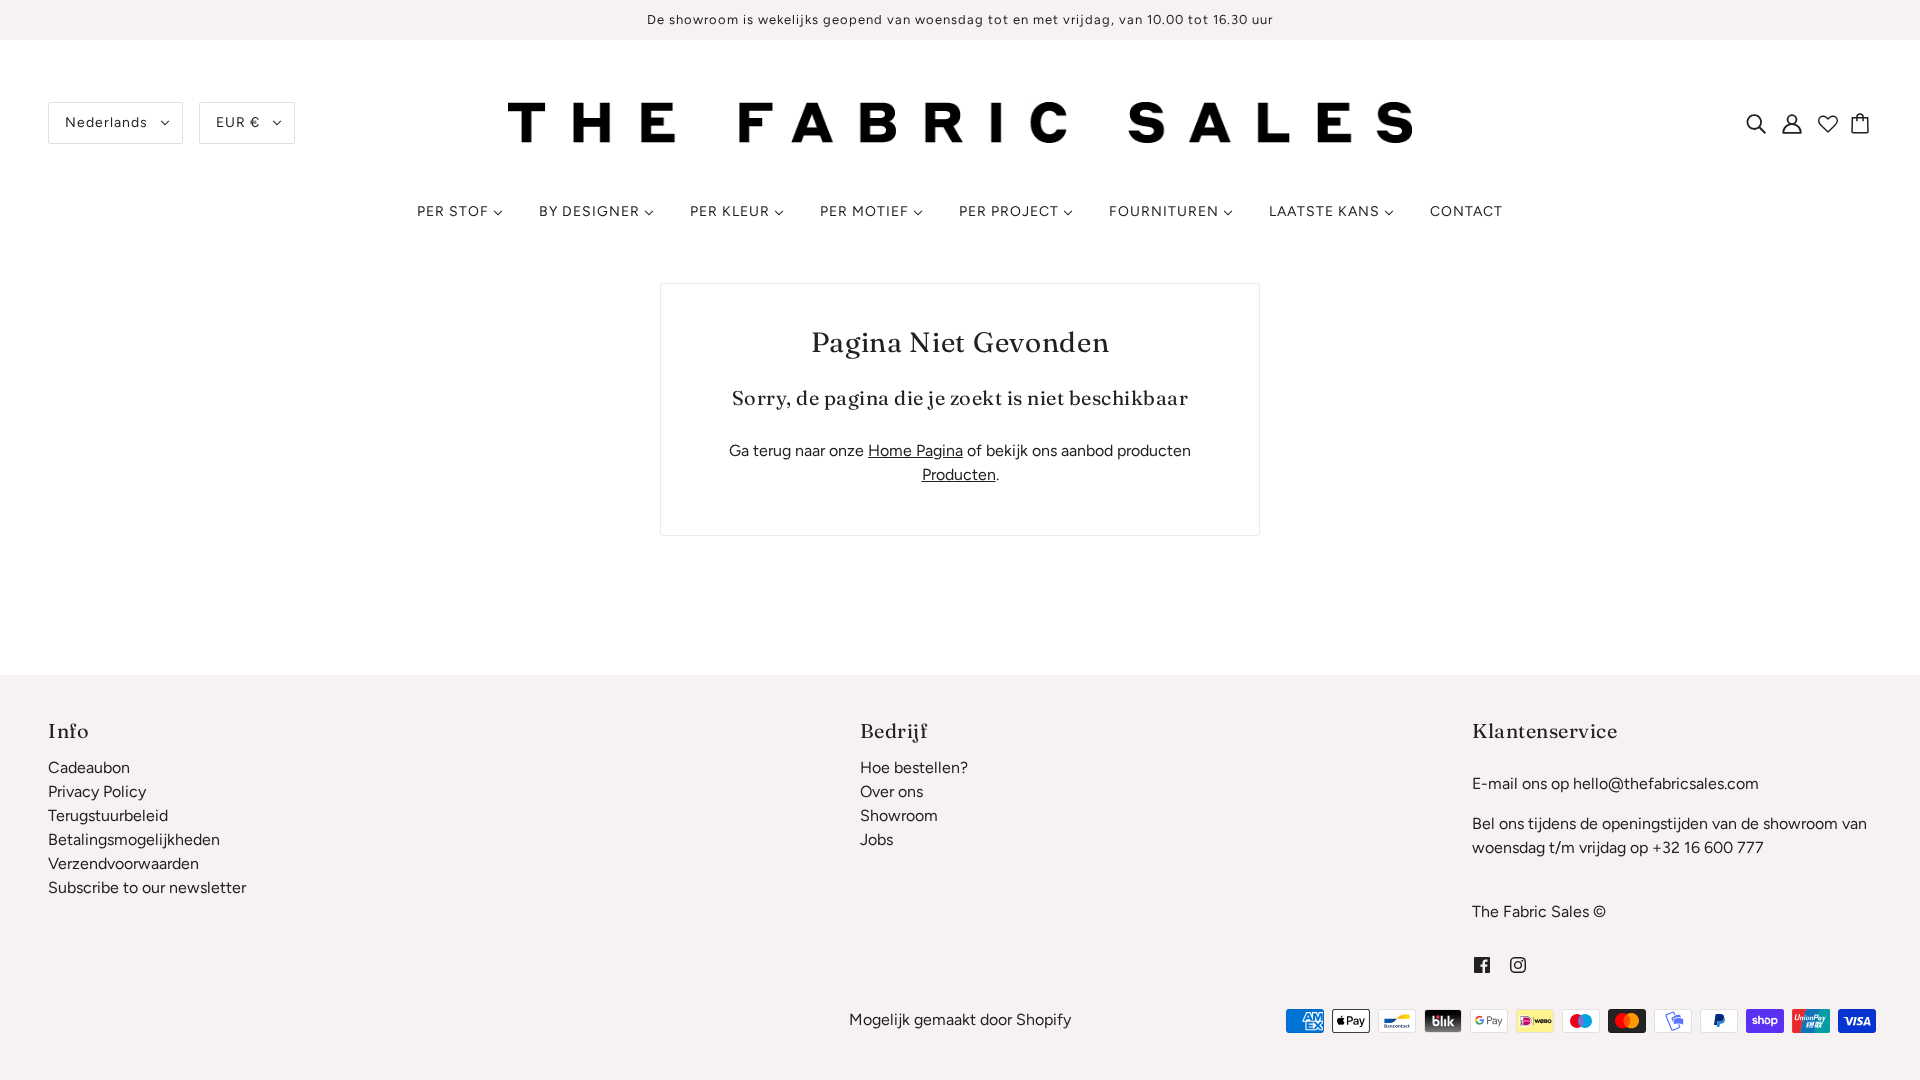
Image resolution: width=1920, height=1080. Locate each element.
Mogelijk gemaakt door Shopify (960, 1019)
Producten (959, 474)
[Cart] (1863, 123)
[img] (1756, 123)
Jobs (876, 839)
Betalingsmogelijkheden (134, 839)
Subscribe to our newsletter (147, 887)
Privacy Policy (97, 791)
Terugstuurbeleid (108, 815)
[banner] (960, 121)
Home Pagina (915, 450)
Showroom (899, 815)
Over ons (891, 791)
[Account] (1792, 123)
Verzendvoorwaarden (123, 863)
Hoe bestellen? (914, 767)
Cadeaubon (89, 767)
